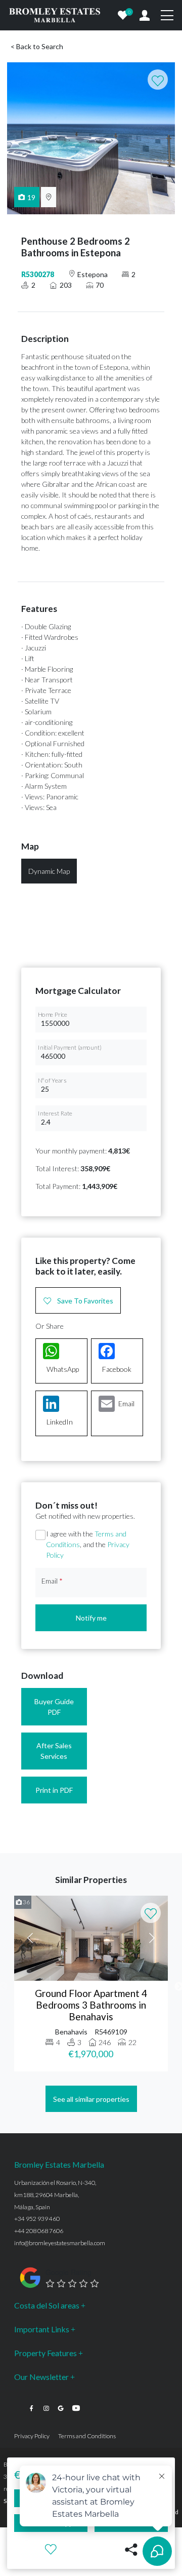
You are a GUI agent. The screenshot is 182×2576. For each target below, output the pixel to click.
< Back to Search (37, 46)
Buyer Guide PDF (54, 1707)
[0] (123, 15)
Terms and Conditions (87, 2436)
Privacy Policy (32, 2436)
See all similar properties (91, 2099)
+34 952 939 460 (37, 2219)
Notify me (91, 1618)
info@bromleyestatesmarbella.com (60, 2243)
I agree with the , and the (88, 1544)
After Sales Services (54, 1751)
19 (31, 197)
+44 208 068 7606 (39, 2231)
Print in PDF (54, 1790)
